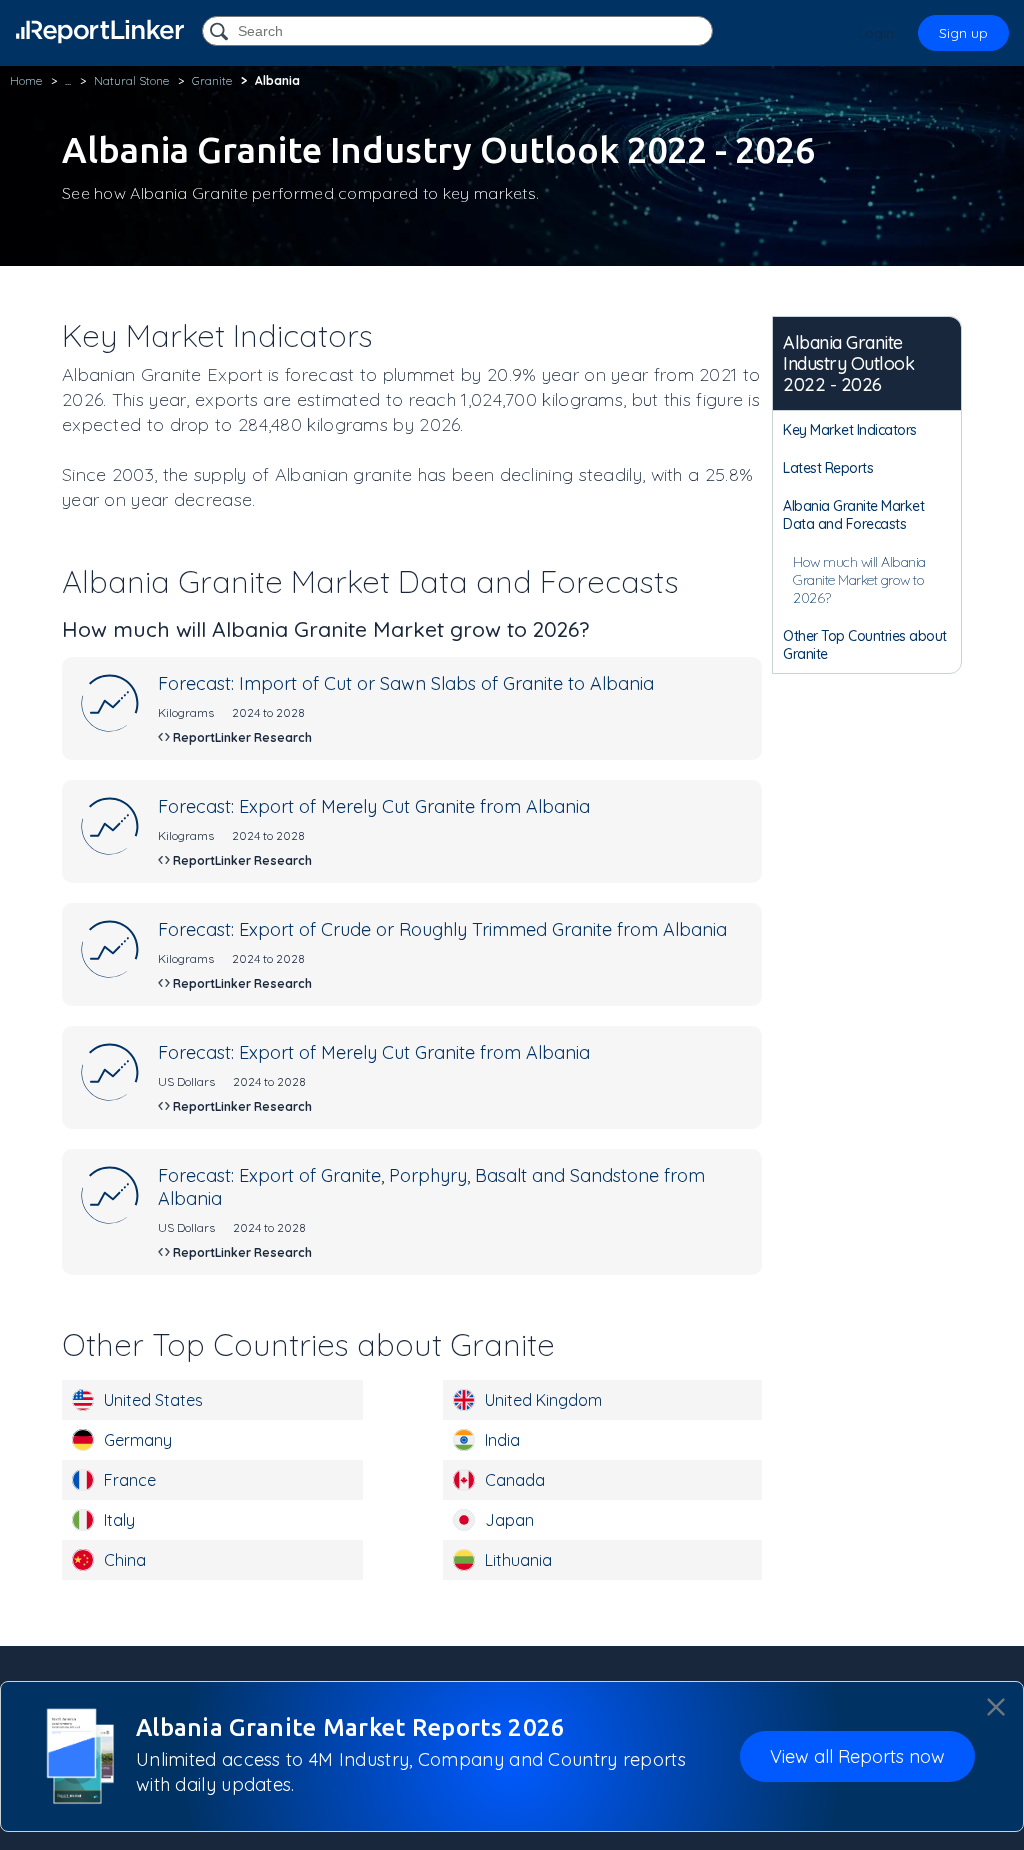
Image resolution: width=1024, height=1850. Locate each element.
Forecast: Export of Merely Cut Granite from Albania (374, 806)
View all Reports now (857, 1756)
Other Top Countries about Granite (865, 645)
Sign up (963, 33)
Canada (515, 1480)
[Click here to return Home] (100, 31)
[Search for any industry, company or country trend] (221, 32)
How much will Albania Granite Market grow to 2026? (859, 580)
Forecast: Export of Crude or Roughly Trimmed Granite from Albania (442, 929)
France (130, 1480)
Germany (138, 1440)
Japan (509, 1520)
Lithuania (518, 1560)
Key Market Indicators (850, 430)
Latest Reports (828, 468)
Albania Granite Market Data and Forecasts (853, 515)
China (125, 1560)
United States (153, 1400)
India (502, 1440)
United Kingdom (543, 1400)
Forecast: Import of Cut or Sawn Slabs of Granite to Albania (406, 683)
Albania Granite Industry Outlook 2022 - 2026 (848, 363)
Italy (119, 1520)
